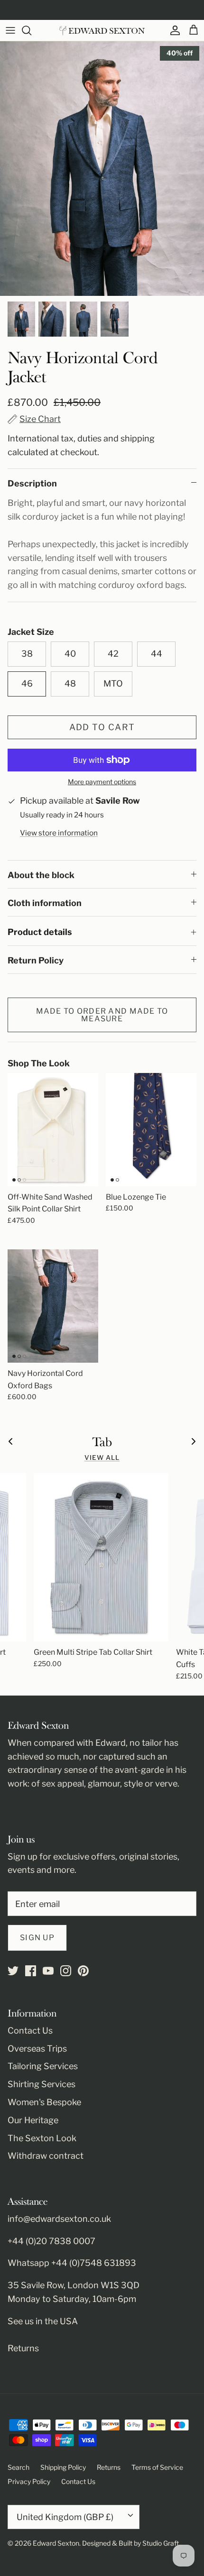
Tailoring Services (43, 2066)
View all (102, 1458)
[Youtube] (48, 1971)
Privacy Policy (29, 2481)
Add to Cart (102, 727)
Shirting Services (42, 2084)
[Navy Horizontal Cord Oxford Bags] (53, 1306)
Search (19, 2467)
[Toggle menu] (10, 30)
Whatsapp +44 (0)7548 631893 (72, 2263)
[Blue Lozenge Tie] (151, 1130)
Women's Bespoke (44, 2102)
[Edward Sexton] (102, 31)
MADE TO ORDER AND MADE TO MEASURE (102, 1015)
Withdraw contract (46, 2156)
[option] (102, 169)
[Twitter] (13, 1971)
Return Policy (36, 960)
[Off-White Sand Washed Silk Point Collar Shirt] (53, 1130)
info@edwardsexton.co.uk (59, 2219)
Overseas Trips (37, 2049)
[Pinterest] (83, 1971)
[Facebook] (31, 1971)
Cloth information (45, 903)
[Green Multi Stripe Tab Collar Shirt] (101, 1557)
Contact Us (30, 2031)
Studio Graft (161, 2543)
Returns (23, 2348)
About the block (41, 875)
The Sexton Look (42, 2138)
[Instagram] (66, 1971)
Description (32, 483)
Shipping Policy (63, 2467)
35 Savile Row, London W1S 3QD (74, 2285)
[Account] (173, 30)
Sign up (37, 1938)
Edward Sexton (56, 2543)
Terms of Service (157, 2467)
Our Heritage (33, 2120)
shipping (138, 438)
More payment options (102, 782)
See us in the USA (43, 2321)
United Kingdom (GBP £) (65, 2517)
